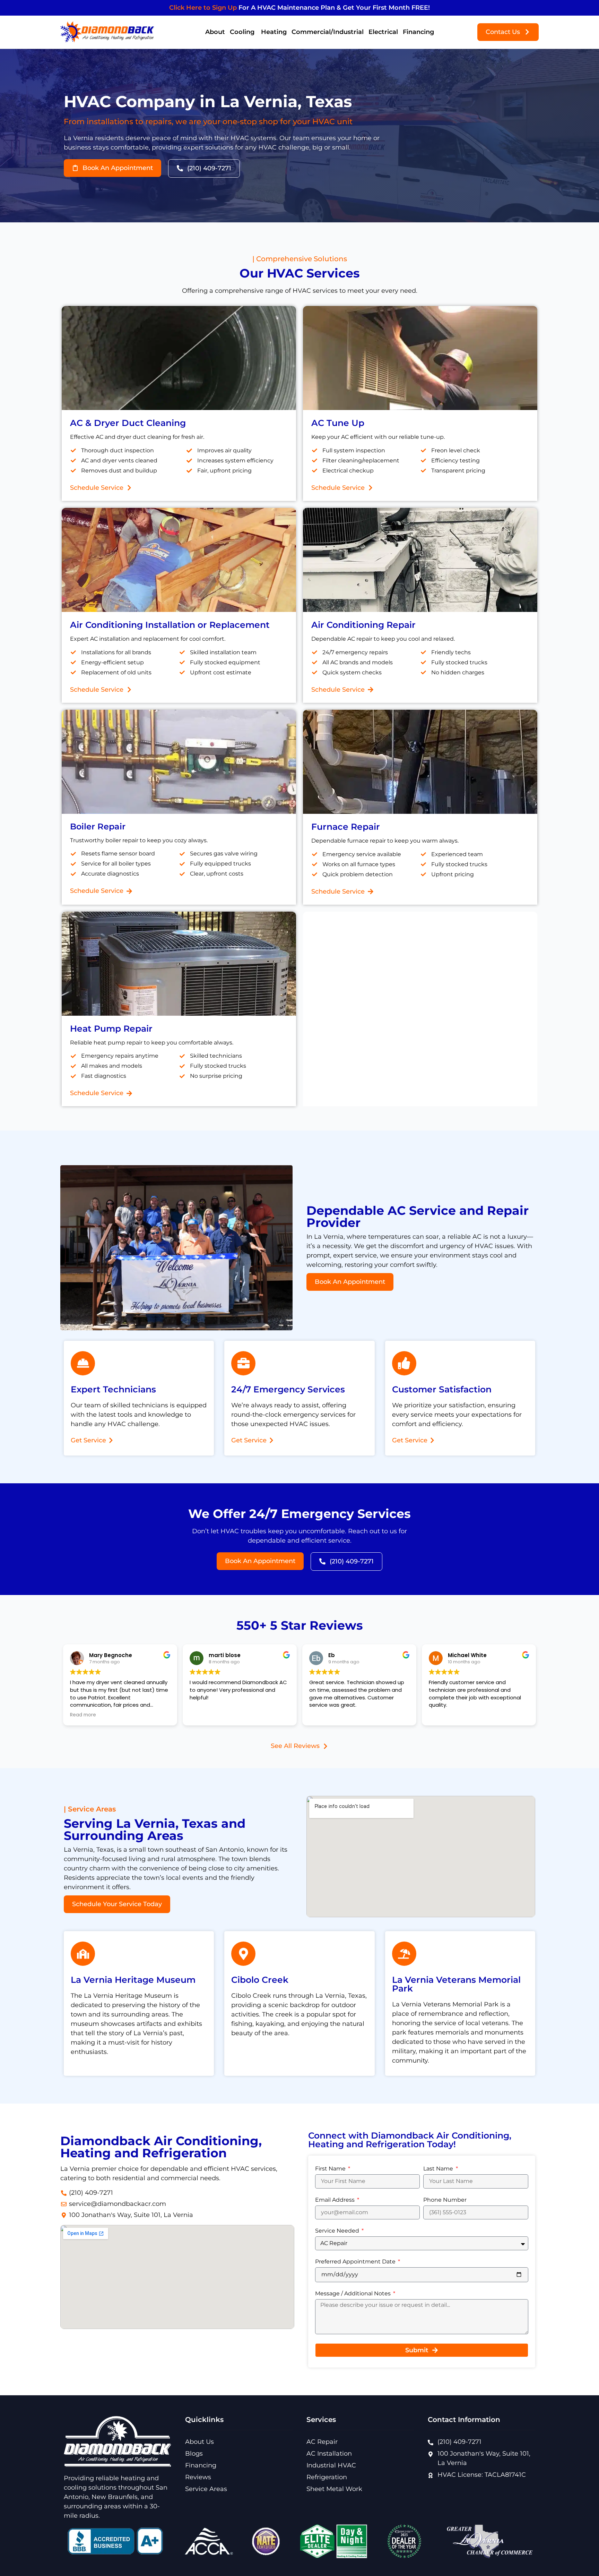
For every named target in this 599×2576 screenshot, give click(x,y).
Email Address (336, 2200)
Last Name (439, 2169)
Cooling (243, 32)
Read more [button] (83, 1715)
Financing (418, 32)
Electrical (383, 32)
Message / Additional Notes (354, 2294)
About (215, 32)
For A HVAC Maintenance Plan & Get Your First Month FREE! (299, 8)
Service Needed (338, 2231)
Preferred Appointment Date (356, 2262)
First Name (331, 2169)
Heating (274, 32)
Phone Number (445, 2200)
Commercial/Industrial (328, 32)
